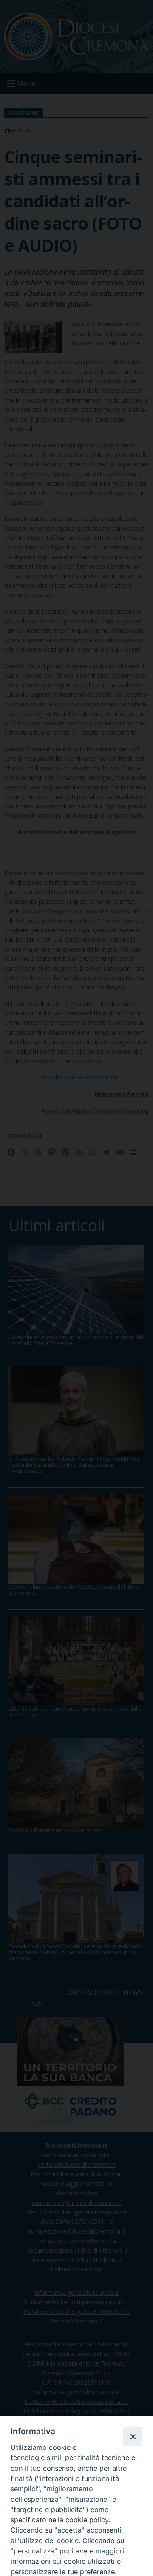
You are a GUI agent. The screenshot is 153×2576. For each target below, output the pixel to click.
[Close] (133, 2436)
